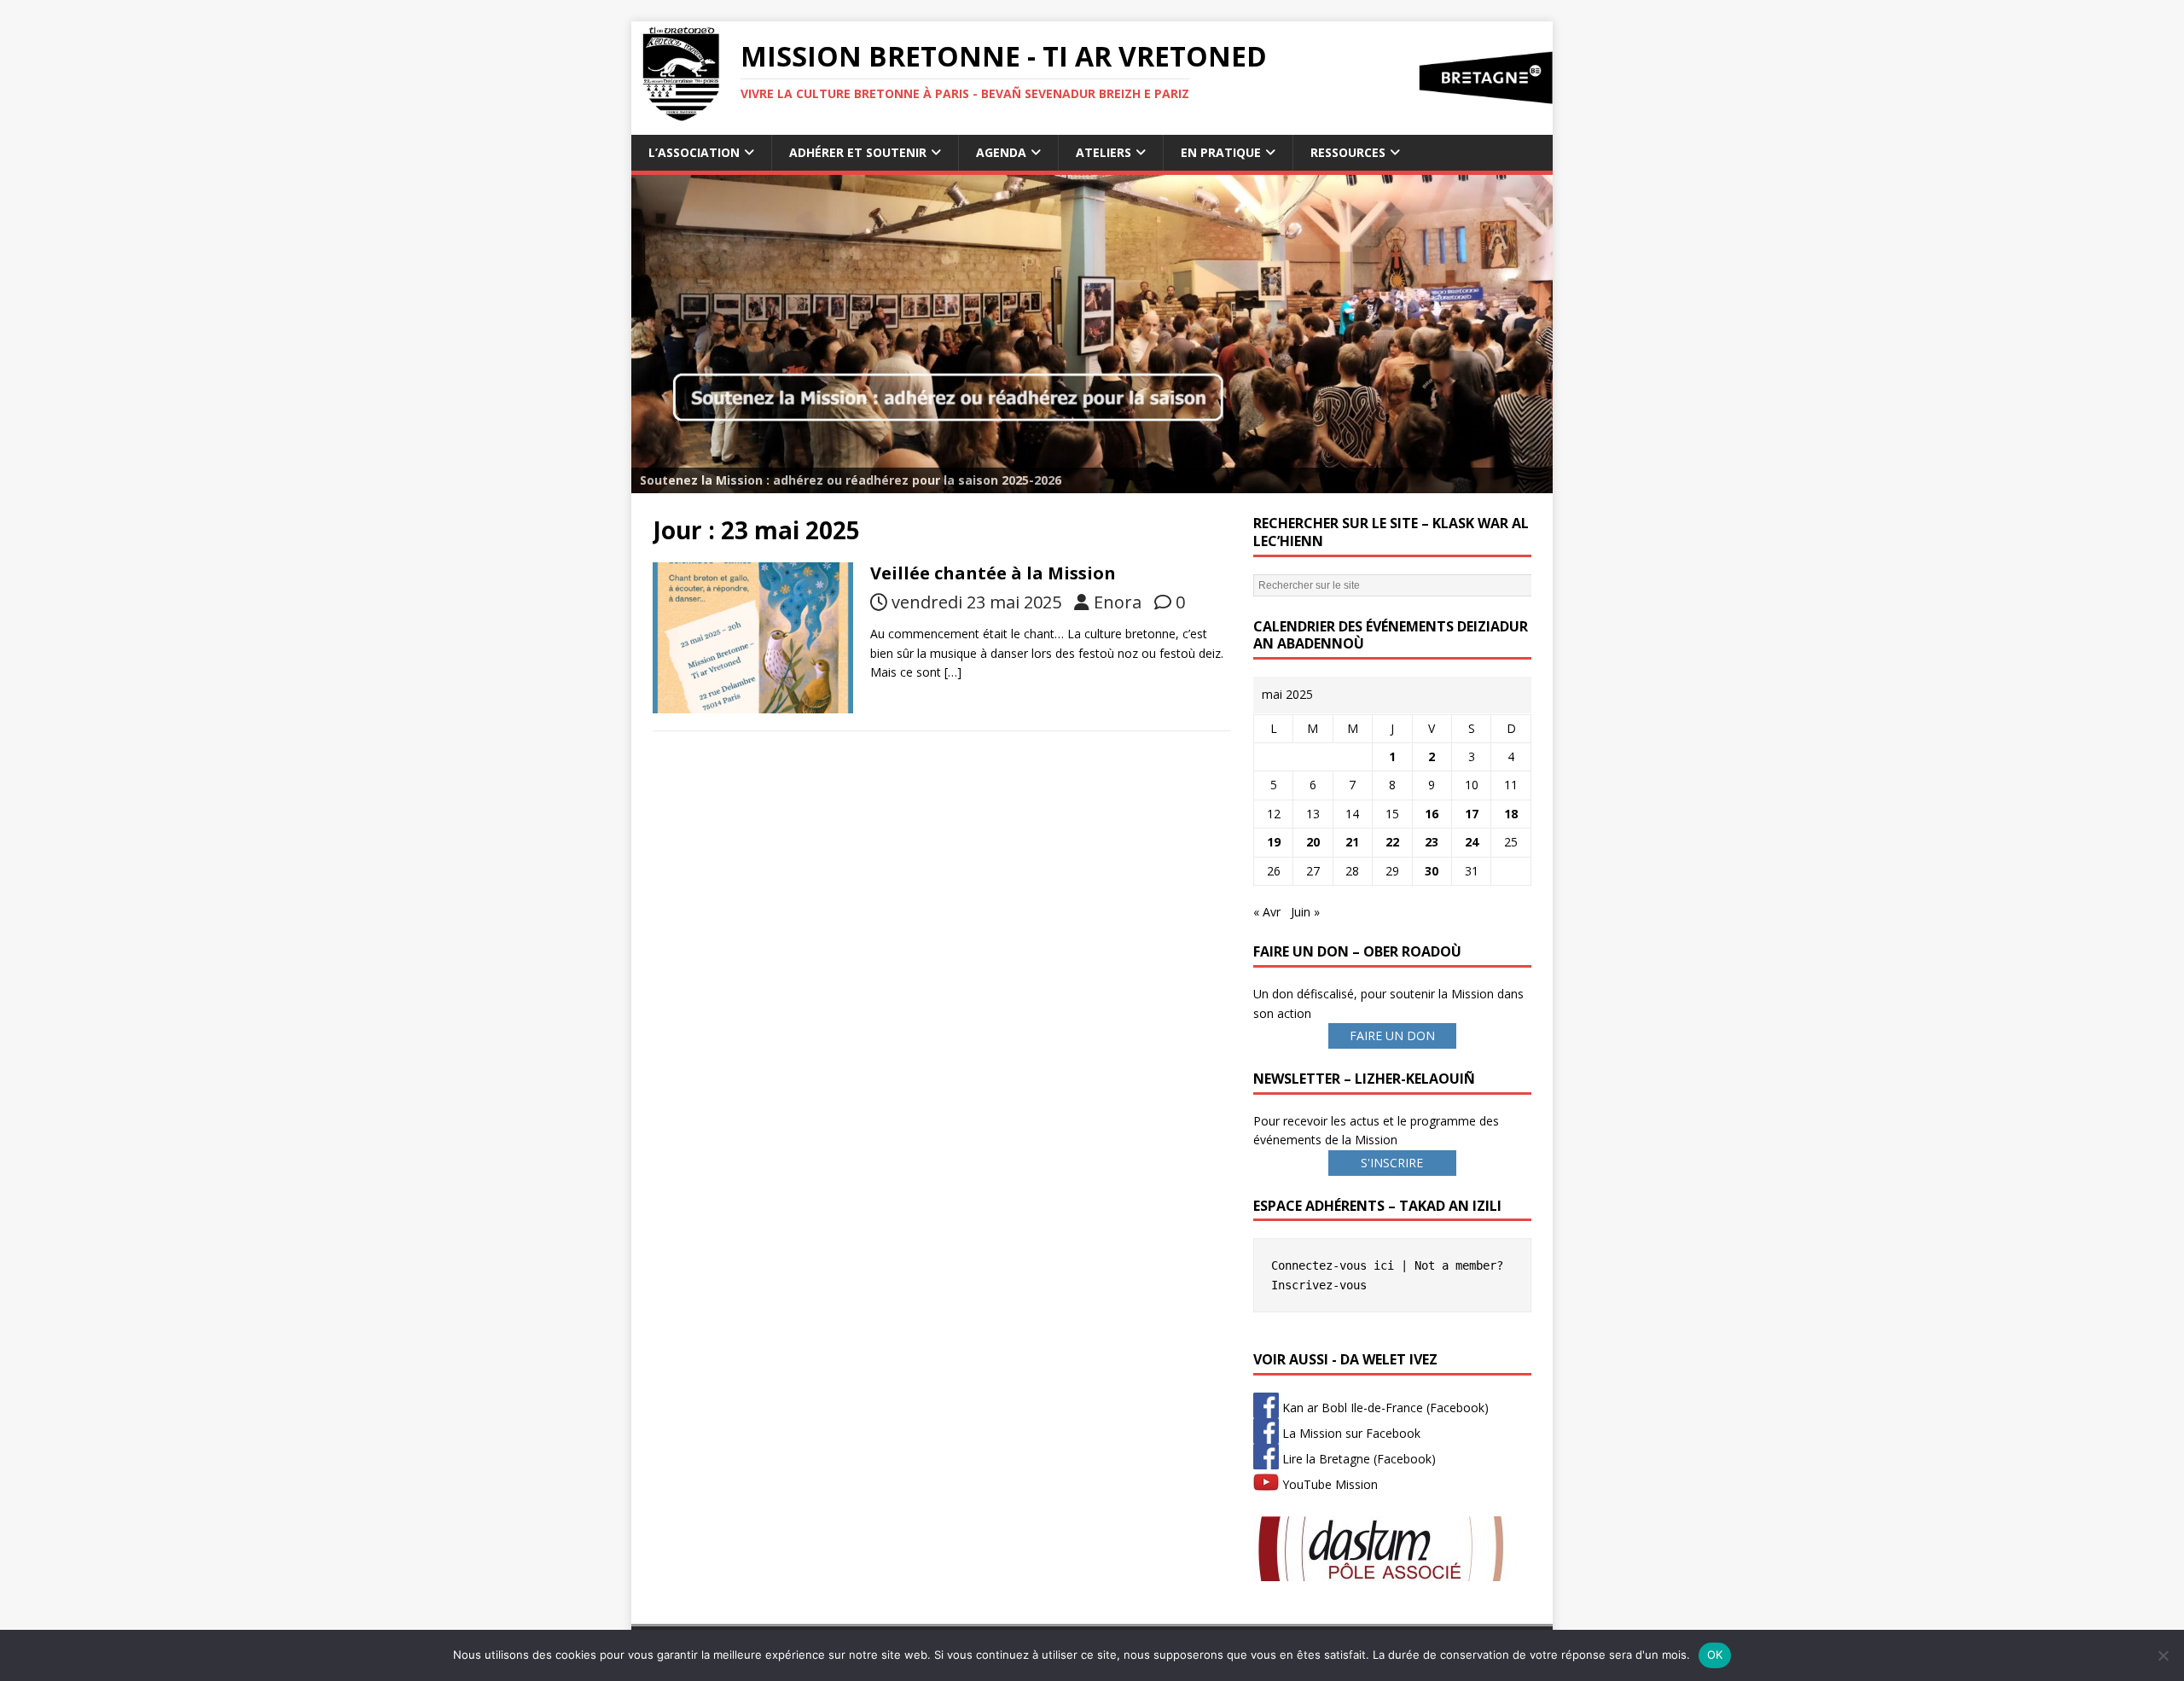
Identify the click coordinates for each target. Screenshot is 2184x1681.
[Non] (2163, 1655)
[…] (953, 672)
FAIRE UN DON (1392, 1035)
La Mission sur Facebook (1350, 1433)
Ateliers (1104, 152)
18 (1511, 814)
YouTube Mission (1328, 1484)
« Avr (1267, 912)
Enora (1118, 602)
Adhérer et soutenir (858, 152)
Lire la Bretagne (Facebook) (1357, 1459)
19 (1274, 842)
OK (1715, 1655)
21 (1352, 842)
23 (1432, 842)
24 (1472, 842)
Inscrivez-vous (1319, 1285)
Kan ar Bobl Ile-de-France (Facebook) (1384, 1408)
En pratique (1221, 152)
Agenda (1001, 152)
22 (1392, 842)
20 (1313, 842)
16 (1432, 814)
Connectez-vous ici (1333, 1265)
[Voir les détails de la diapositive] (1092, 334)
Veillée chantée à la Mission (993, 573)
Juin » (1305, 912)
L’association (694, 152)
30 (1432, 871)
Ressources (1348, 152)
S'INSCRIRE (1392, 1163)
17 (1472, 814)
